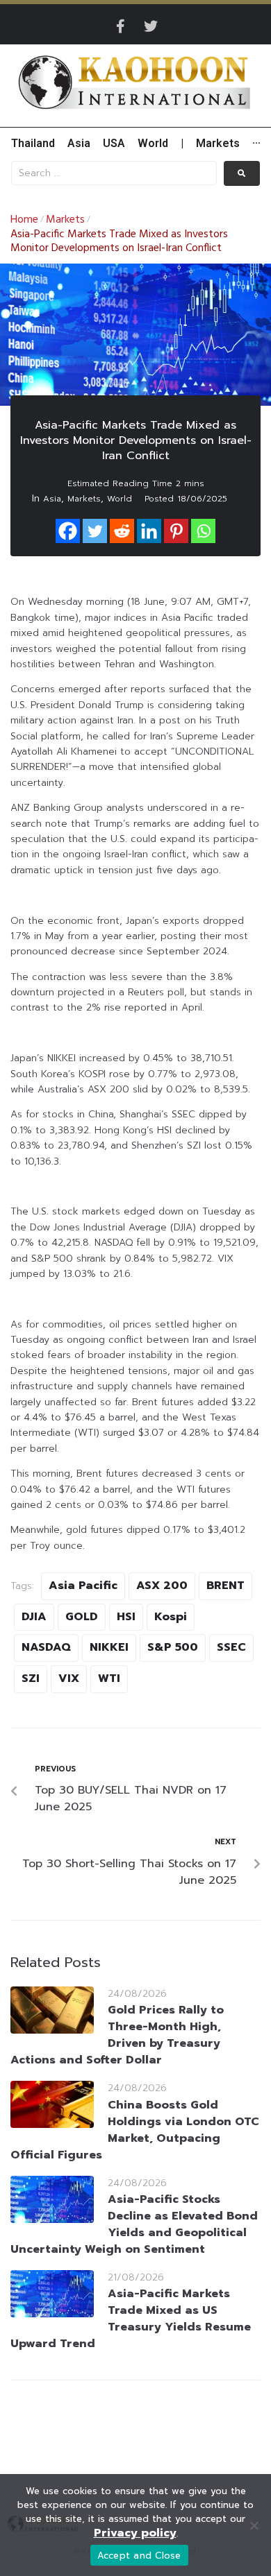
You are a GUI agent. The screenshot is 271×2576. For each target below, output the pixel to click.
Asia (52, 499)
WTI (109, 1678)
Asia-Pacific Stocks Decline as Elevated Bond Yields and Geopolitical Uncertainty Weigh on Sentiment (134, 2224)
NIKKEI (109, 1647)
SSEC (231, 1647)
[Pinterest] (176, 531)
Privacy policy (135, 2533)
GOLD (82, 1617)
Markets (65, 220)
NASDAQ (46, 1647)
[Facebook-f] (120, 26)
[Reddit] (122, 531)
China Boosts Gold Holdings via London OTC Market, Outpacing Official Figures (135, 2130)
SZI (31, 1678)
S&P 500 (173, 1647)
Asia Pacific (83, 1586)
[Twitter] (151, 26)
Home (24, 220)
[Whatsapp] (203, 531)
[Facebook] (68, 531)
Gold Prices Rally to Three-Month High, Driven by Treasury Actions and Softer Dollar (117, 2035)
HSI (126, 1617)
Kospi (171, 1617)
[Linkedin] (149, 531)
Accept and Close (139, 2556)
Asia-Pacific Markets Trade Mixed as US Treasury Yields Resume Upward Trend (131, 2319)
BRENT (225, 1586)
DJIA (34, 1617)
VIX (69, 1678)
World (120, 499)
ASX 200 (162, 1586)
